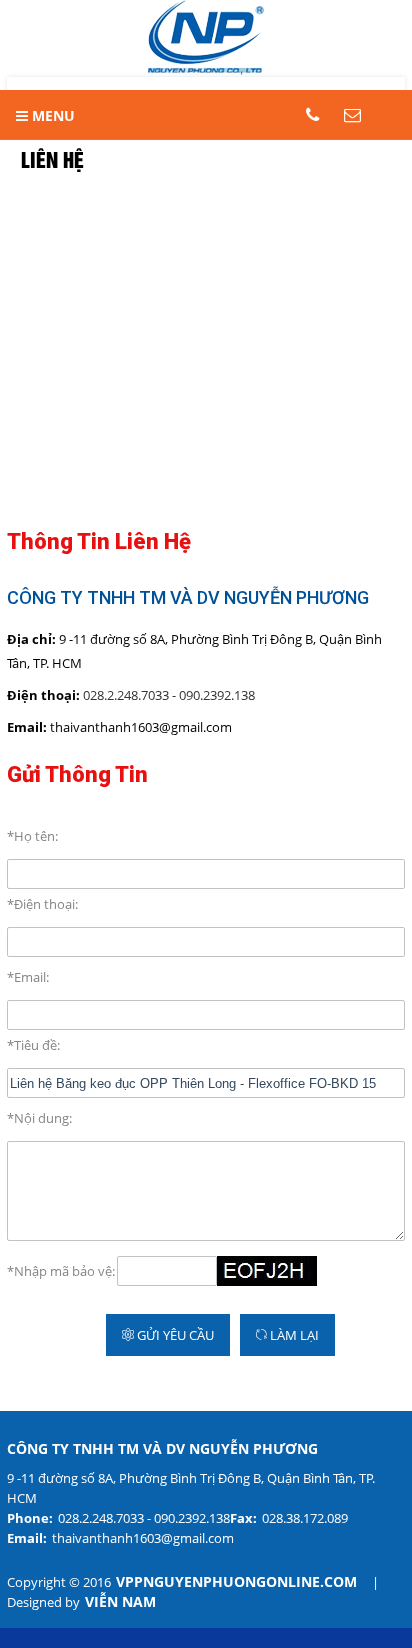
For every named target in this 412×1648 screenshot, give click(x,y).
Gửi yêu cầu (174, 1335)
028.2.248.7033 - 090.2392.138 (169, 695)
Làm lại (293, 1335)
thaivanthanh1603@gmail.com (143, 1538)
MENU (51, 115)
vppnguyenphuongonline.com (236, 1582)
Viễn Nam (120, 1602)
